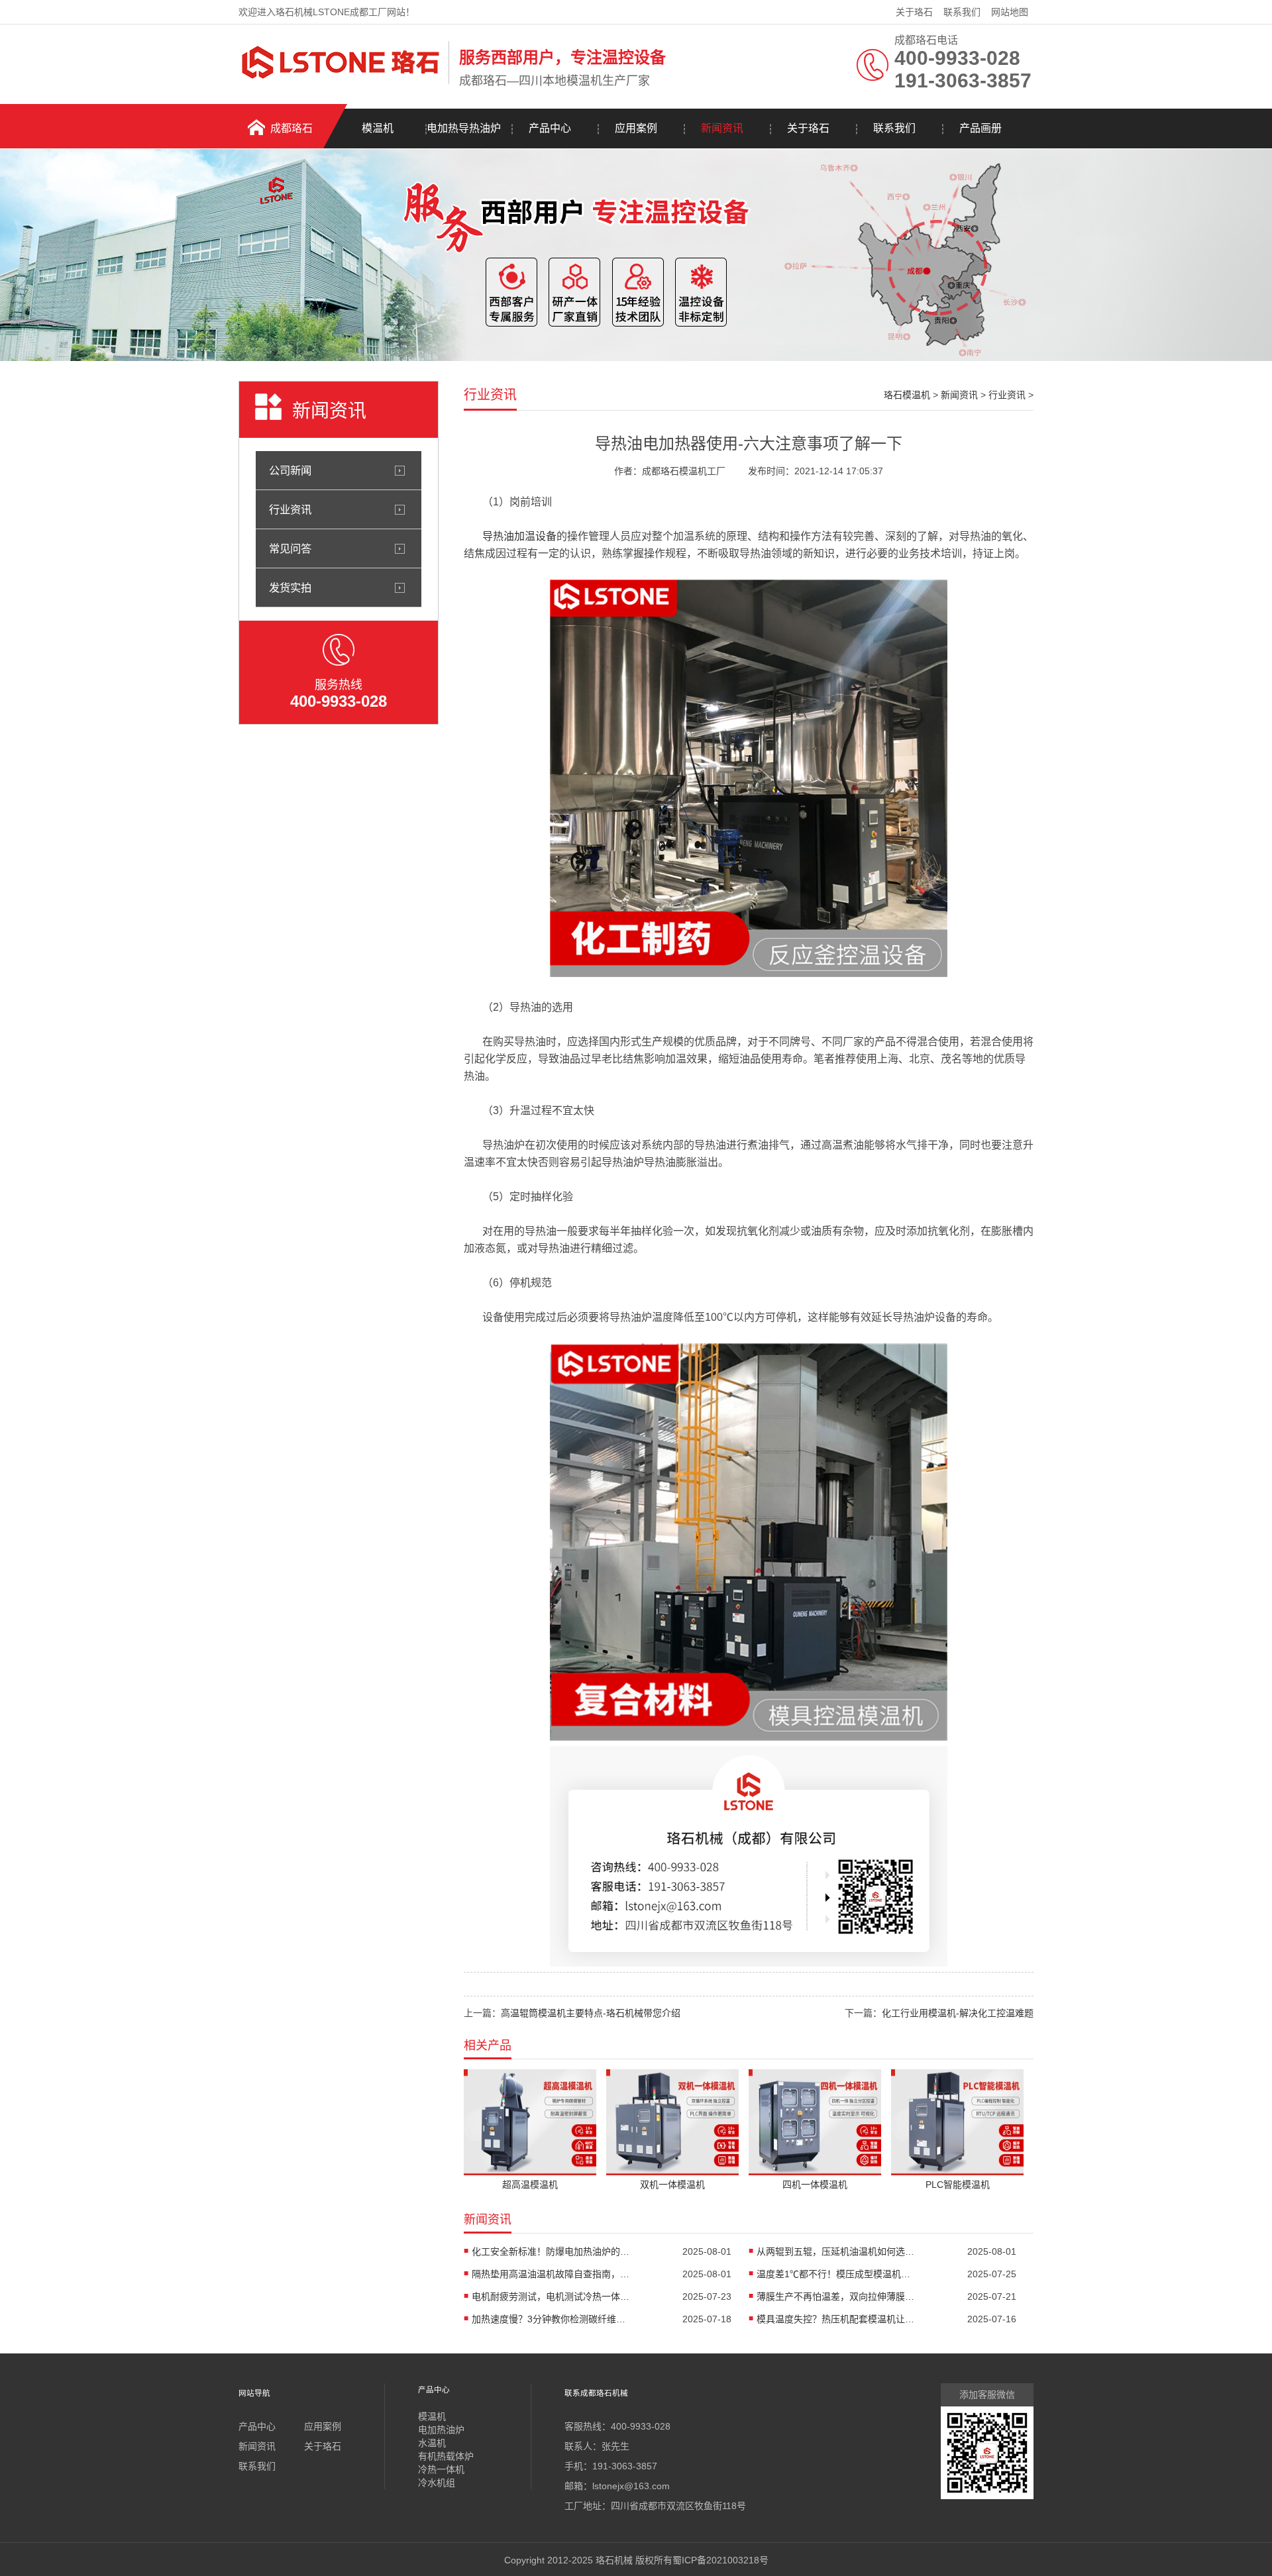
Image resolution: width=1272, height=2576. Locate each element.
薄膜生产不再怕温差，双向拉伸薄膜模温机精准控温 (836, 2296)
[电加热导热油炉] (749, 974)
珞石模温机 (907, 395)
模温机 (378, 128)
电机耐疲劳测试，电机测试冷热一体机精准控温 (551, 2296)
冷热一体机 (441, 2469)
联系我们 (962, 12)
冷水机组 (437, 2483)
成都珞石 (291, 128)
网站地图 (1010, 12)
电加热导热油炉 (464, 128)
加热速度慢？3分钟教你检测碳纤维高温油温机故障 (551, 2319)
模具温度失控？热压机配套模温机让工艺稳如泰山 (836, 2319)
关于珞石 (914, 12)
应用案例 (636, 128)
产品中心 (550, 128)
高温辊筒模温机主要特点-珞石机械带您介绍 (591, 2013)
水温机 (432, 2443)
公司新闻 (290, 470)
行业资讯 (290, 509)
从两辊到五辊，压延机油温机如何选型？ (836, 2251)
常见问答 (290, 548)
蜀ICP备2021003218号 (720, 2560)
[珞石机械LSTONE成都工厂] (340, 81)
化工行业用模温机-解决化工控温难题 (958, 2013)
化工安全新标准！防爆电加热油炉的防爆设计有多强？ (551, 2251)
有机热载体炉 (446, 2456)
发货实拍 (290, 588)
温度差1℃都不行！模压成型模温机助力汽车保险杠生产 (836, 2274)
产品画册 (980, 128)
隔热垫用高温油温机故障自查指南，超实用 (551, 2274)
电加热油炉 (441, 2430)
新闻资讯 (722, 128)
